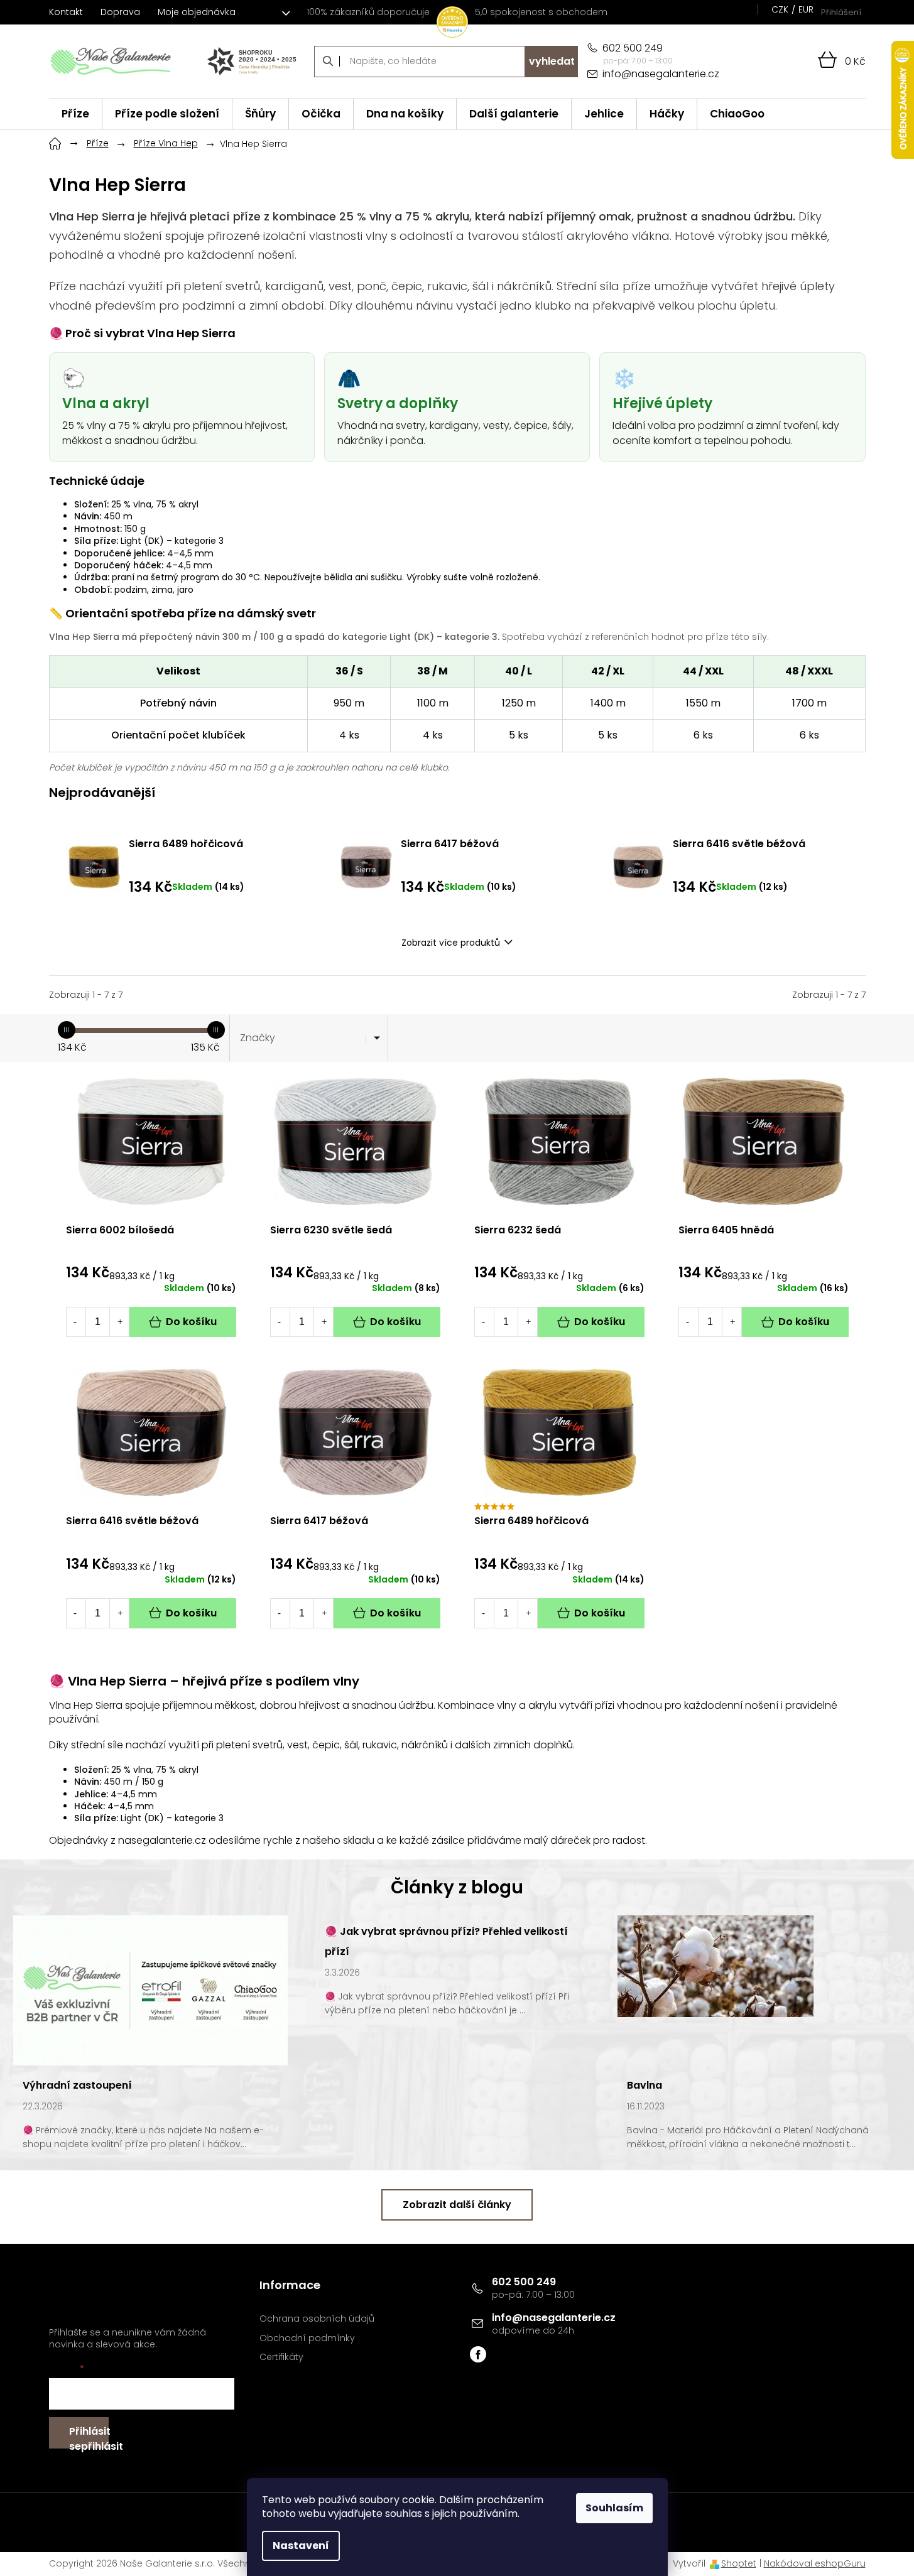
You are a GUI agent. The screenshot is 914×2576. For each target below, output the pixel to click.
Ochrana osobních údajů (317, 2319)
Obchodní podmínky (307, 2338)
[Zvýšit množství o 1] (120, 1322)
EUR (806, 9)
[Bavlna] (715, 1966)
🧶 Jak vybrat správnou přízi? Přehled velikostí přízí (446, 1941)
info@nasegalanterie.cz (554, 2318)
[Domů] (55, 142)
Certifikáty (281, 2357)
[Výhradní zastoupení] (150, 1989)
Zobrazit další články (457, 2205)
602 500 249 (524, 2282)
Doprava (120, 12)
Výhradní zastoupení (77, 2085)
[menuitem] (75, 114)
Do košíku (191, 1322)
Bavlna (645, 2085)
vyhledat (552, 61)
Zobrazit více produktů (451, 943)
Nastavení (301, 2546)
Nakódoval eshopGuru (815, 2563)
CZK (780, 9)
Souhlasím (614, 2508)
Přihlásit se (89, 2436)
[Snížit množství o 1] (75, 1322)
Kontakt (66, 12)
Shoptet (739, 2563)
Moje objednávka (197, 12)
